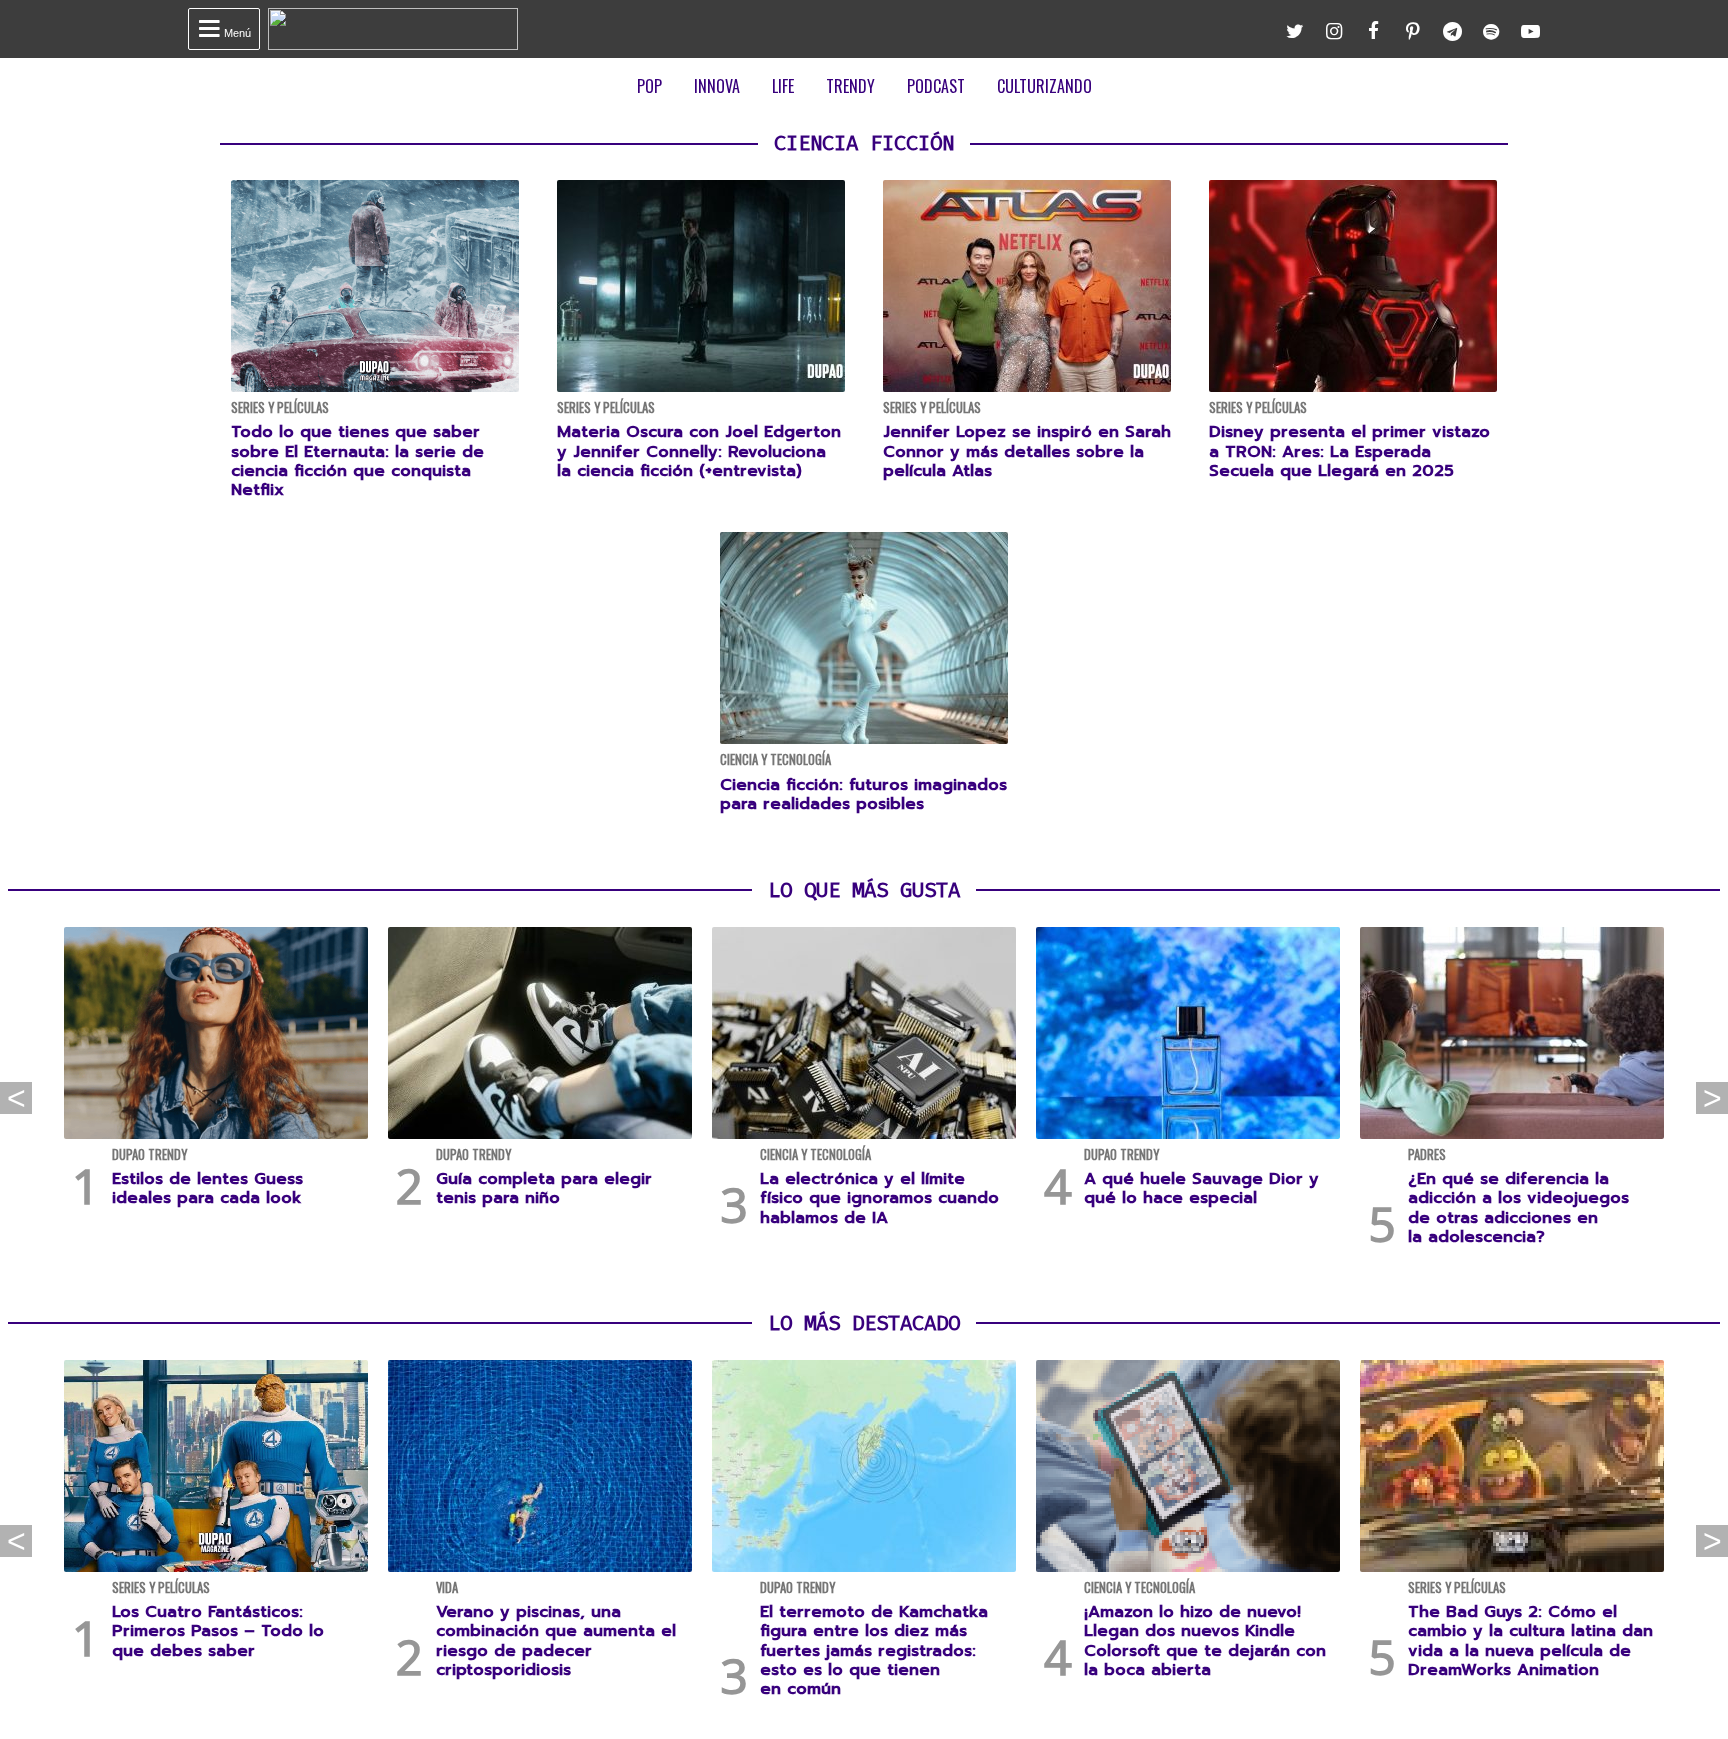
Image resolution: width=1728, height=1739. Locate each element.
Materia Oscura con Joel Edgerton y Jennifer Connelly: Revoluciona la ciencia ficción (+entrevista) (699, 451)
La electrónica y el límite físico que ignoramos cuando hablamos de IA (879, 1198)
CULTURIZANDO (1044, 86)
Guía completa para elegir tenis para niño (544, 1188)
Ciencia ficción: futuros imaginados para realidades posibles (863, 794)
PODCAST (936, 86)
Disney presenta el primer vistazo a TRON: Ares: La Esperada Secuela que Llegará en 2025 (1349, 451)
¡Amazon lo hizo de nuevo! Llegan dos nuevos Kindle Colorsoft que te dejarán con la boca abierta (1205, 1641)
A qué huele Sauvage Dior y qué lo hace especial (1201, 1188)
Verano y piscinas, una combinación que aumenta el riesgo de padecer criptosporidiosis (556, 1641)
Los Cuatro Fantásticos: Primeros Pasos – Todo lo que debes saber (218, 1631)
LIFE (783, 86)
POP (649, 86)
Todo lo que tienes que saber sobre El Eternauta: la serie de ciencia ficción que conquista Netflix (357, 461)
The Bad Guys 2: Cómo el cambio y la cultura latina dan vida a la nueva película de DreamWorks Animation (1530, 1641)
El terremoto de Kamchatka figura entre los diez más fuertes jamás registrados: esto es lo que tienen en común (874, 1650)
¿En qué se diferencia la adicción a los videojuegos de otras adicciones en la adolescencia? (1518, 1208)
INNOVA (717, 86)
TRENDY (850, 86)
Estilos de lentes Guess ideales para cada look (207, 1188)
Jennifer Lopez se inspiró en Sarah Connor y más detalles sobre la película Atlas (1027, 451)
